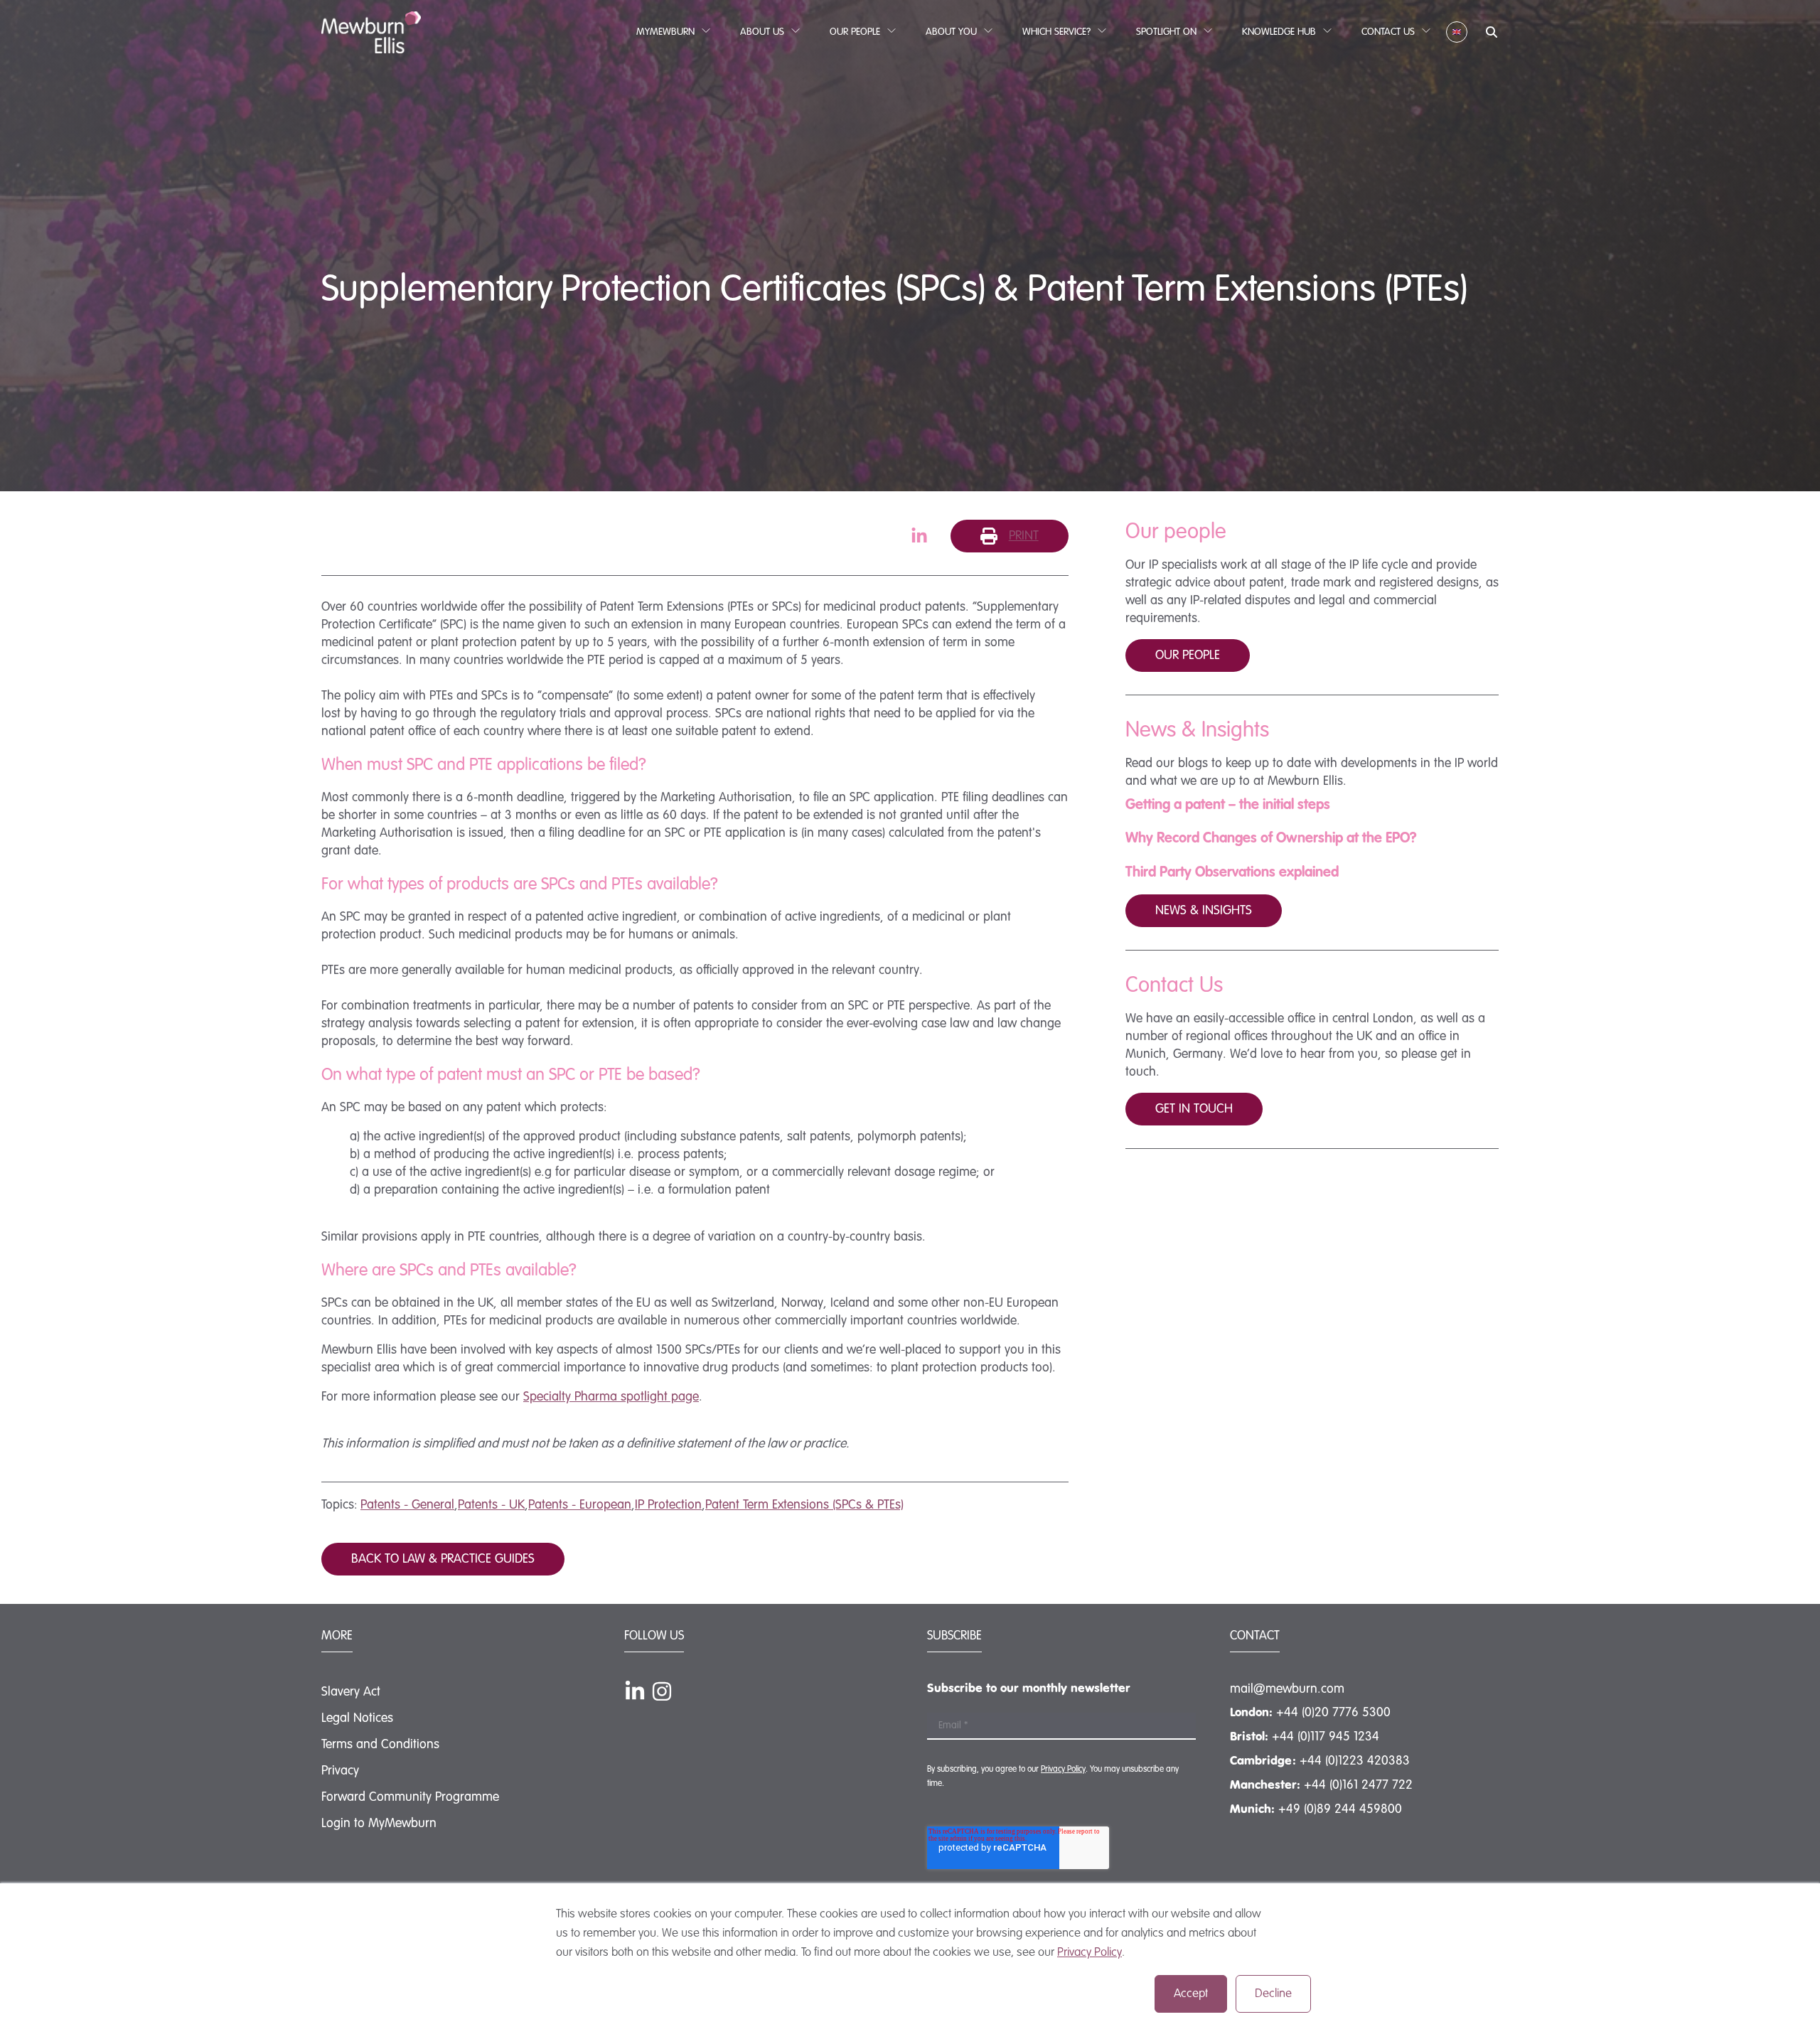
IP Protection (668, 1505)
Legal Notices (357, 1718)
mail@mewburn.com (1287, 1689)
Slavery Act (351, 1692)
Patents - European (580, 1505)
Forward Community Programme (410, 1797)
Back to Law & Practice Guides (443, 1559)
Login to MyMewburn (379, 1824)
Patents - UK (491, 1505)
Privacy (340, 1771)
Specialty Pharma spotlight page (611, 1397)
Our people (1188, 656)
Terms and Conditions (380, 1745)
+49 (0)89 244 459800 (1340, 1809)
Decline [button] (1273, 1994)
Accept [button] (1191, 1994)
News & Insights (1204, 911)
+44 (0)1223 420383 (1355, 1761)
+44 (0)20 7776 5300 (1333, 1713)
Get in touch (1194, 1109)
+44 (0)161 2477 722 (1358, 1785)
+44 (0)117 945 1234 (1326, 1737)
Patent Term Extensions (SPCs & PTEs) (804, 1505)
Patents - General (407, 1505)
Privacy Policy (1090, 1953)
